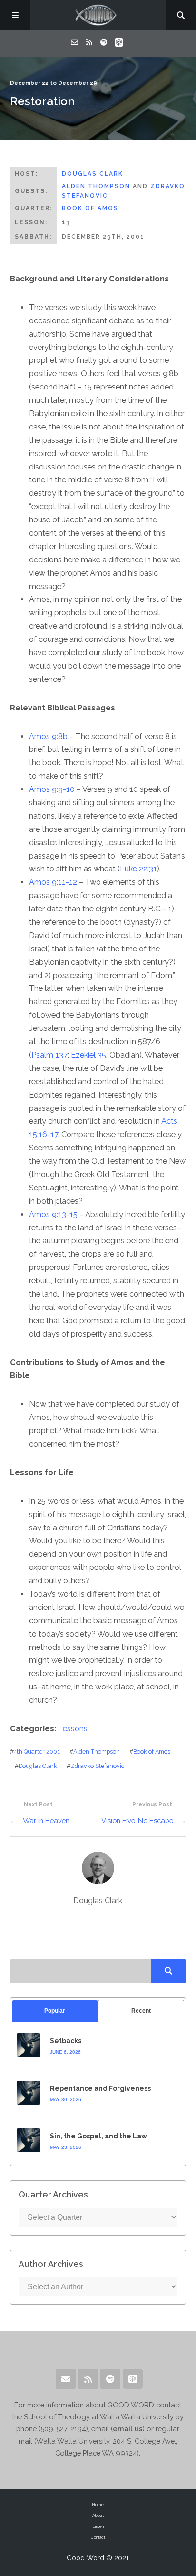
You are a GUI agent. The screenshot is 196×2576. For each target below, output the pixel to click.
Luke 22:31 (138, 869)
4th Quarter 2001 (37, 1752)
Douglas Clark (93, 174)
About (98, 2516)
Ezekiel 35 (88, 1055)
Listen (98, 2526)
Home (98, 2505)
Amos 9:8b (48, 736)
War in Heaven (46, 1821)
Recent (141, 2011)
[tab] (55, 2011)
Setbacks (66, 2041)
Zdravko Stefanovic (97, 1766)
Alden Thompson (96, 186)
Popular (55, 2011)
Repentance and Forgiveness (100, 2088)
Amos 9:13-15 (53, 1214)
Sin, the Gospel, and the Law (98, 2136)
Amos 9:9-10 (52, 789)
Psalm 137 (49, 1055)
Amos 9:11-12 (53, 882)
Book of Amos (90, 208)
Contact (98, 2537)
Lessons (73, 1729)
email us (128, 2429)
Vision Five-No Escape (137, 1821)
